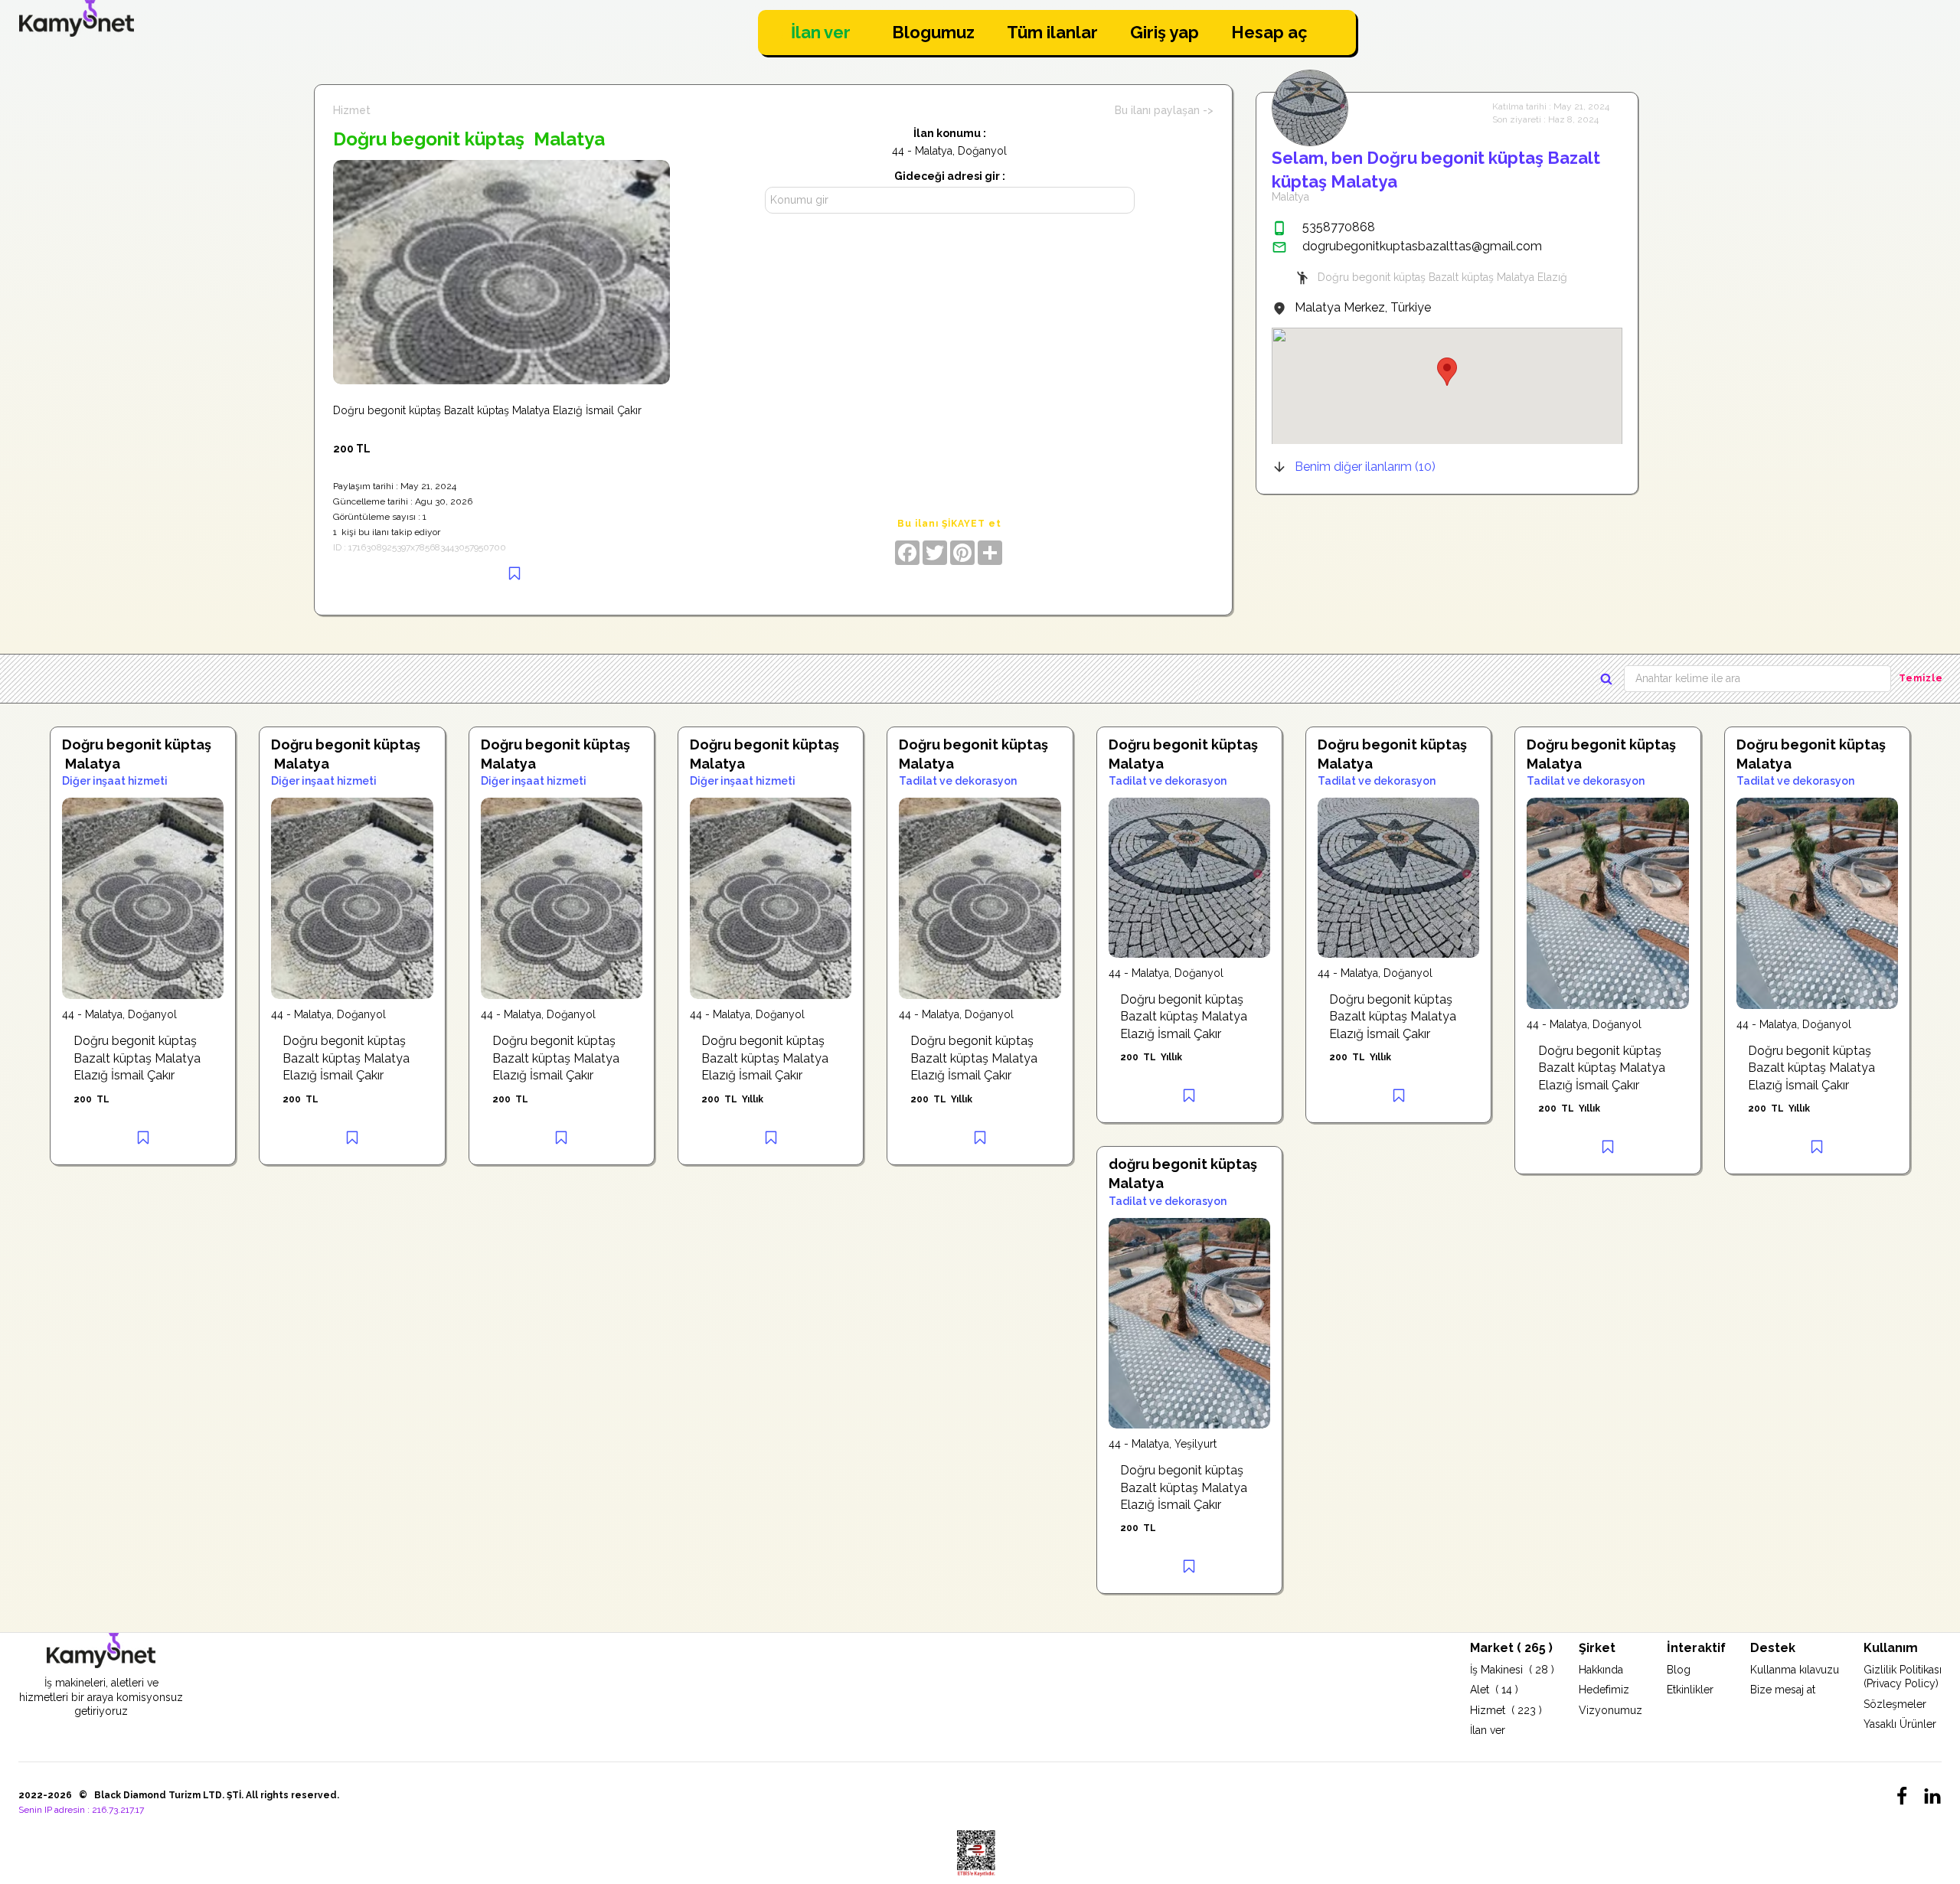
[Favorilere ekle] (514, 573)
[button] (1447, 372)
